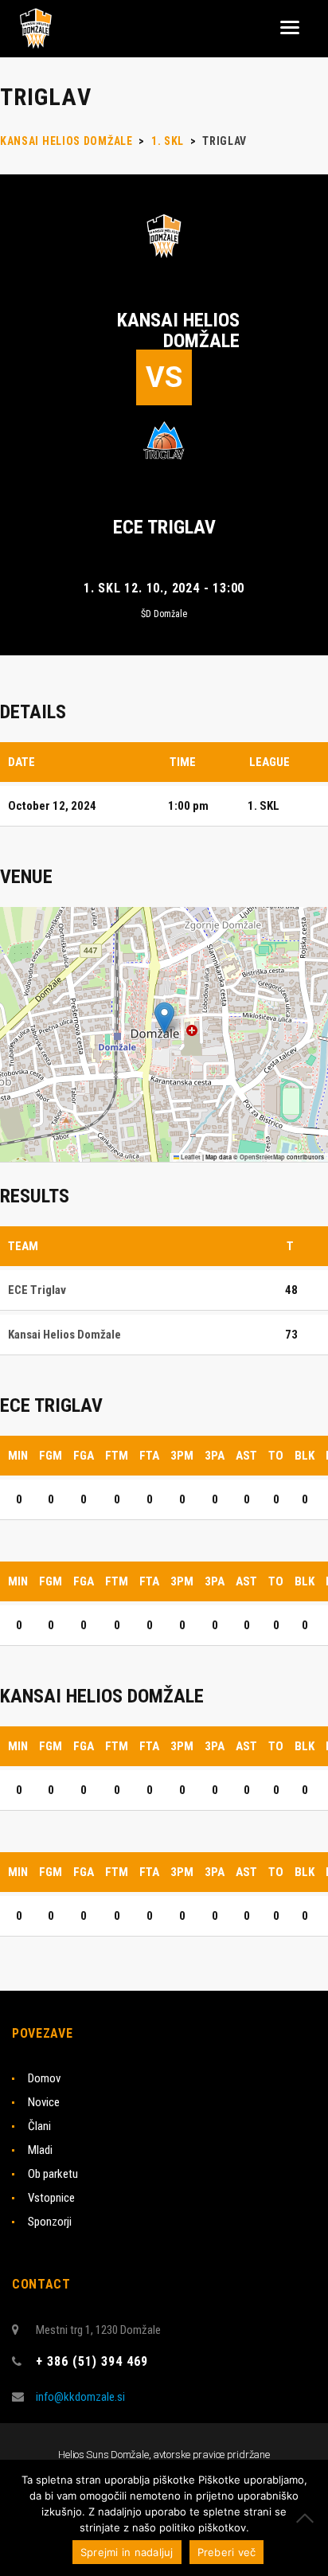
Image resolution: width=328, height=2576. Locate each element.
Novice (44, 2102)
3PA (215, 1456)
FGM (51, 1456)
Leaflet (190, 1157)
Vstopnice (51, 2198)
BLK (305, 1456)
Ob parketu (53, 2174)
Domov (44, 2078)
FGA (84, 1456)
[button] (164, 1018)
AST (246, 1456)
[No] (308, 2518)
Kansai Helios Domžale (178, 330)
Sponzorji (50, 2222)
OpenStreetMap (262, 1157)
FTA (149, 1456)
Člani (39, 2126)
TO (276, 1456)
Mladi (40, 2150)
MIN (18, 1456)
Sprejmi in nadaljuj (127, 2552)
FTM (117, 1456)
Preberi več (227, 2552)
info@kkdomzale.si (80, 2397)
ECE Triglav (164, 527)
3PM (182, 1456)
